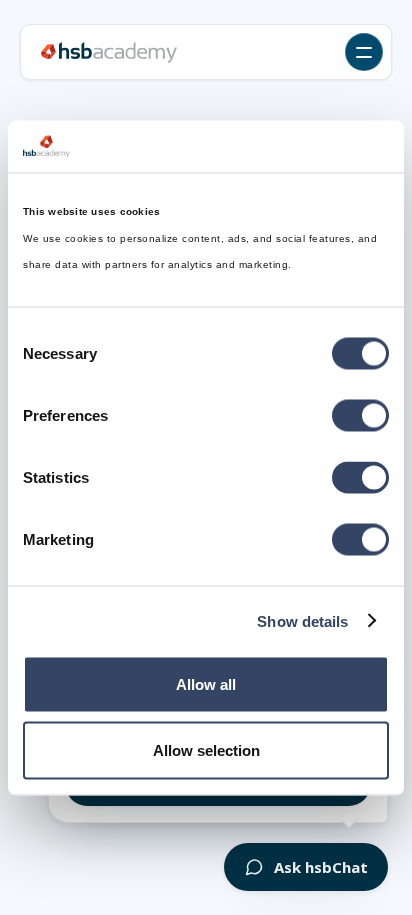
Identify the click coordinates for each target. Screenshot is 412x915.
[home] (109, 52)
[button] (364, 52)
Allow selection (206, 749)
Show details (302, 620)
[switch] (360, 416)
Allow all (206, 684)
